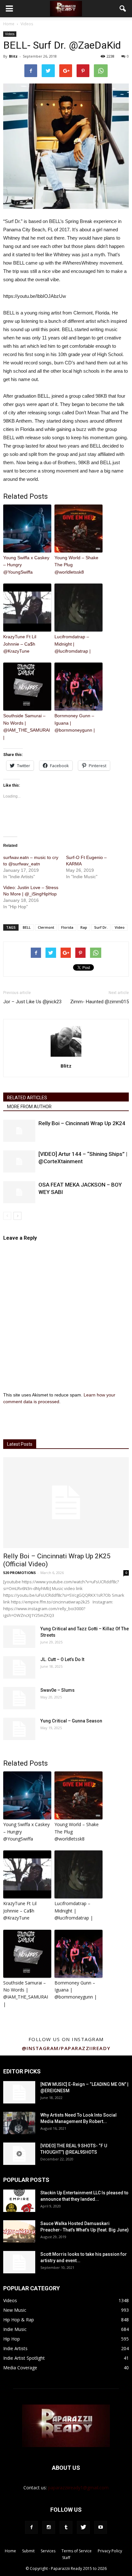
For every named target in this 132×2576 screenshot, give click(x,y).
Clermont (46, 927)
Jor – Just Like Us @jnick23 (32, 1002)
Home (9, 24)
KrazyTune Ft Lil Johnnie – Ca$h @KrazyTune (20, 644)
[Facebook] (31, 2527)
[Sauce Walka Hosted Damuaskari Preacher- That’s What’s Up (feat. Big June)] (19, 2231)
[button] (123, 9)
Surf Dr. (101, 927)
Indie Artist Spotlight (24, 2358)
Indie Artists (15, 2348)
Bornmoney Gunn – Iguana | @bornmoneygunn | (75, 723)
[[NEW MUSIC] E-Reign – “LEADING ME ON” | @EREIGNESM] (19, 2092)
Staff (66, 2558)
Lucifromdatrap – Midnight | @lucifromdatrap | (73, 644)
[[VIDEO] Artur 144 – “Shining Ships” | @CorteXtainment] (19, 1161)
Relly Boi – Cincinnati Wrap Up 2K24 (82, 1123)
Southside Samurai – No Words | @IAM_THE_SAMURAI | (27, 726)
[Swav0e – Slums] (19, 1698)
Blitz (13, 56)
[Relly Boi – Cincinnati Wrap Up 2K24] (19, 1131)
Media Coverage (20, 2368)
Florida (67, 927)
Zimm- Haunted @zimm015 (99, 1002)
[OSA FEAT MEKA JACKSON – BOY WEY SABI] (19, 1192)
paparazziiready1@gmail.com (78, 2488)
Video (120, 927)
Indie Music (15, 2329)
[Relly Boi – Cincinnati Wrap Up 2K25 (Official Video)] (66, 1503)
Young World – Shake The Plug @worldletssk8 (76, 565)
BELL (27, 927)
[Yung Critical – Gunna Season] (19, 1729)
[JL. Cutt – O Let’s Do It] (19, 1667)
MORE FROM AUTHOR (29, 1107)
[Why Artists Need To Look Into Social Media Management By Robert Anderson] (19, 2123)
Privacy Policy (110, 2551)
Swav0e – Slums (58, 1690)
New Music (15, 2310)
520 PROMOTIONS (20, 1573)
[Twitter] (83, 2527)
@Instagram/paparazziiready (66, 2048)
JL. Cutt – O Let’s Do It (62, 1659)
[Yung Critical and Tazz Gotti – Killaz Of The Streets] (19, 1637)
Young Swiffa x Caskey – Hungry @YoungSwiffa (26, 565)
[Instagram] (49, 2527)
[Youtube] (101, 2527)
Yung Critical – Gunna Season (71, 1721)
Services (48, 2551)
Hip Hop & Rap (19, 2320)
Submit (28, 2551)
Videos (10, 34)
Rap (84, 927)
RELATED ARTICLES (27, 1098)
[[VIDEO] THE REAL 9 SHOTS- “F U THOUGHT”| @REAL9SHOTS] (19, 2154)
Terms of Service (77, 2551)
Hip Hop (12, 2339)
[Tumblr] (66, 2527)
